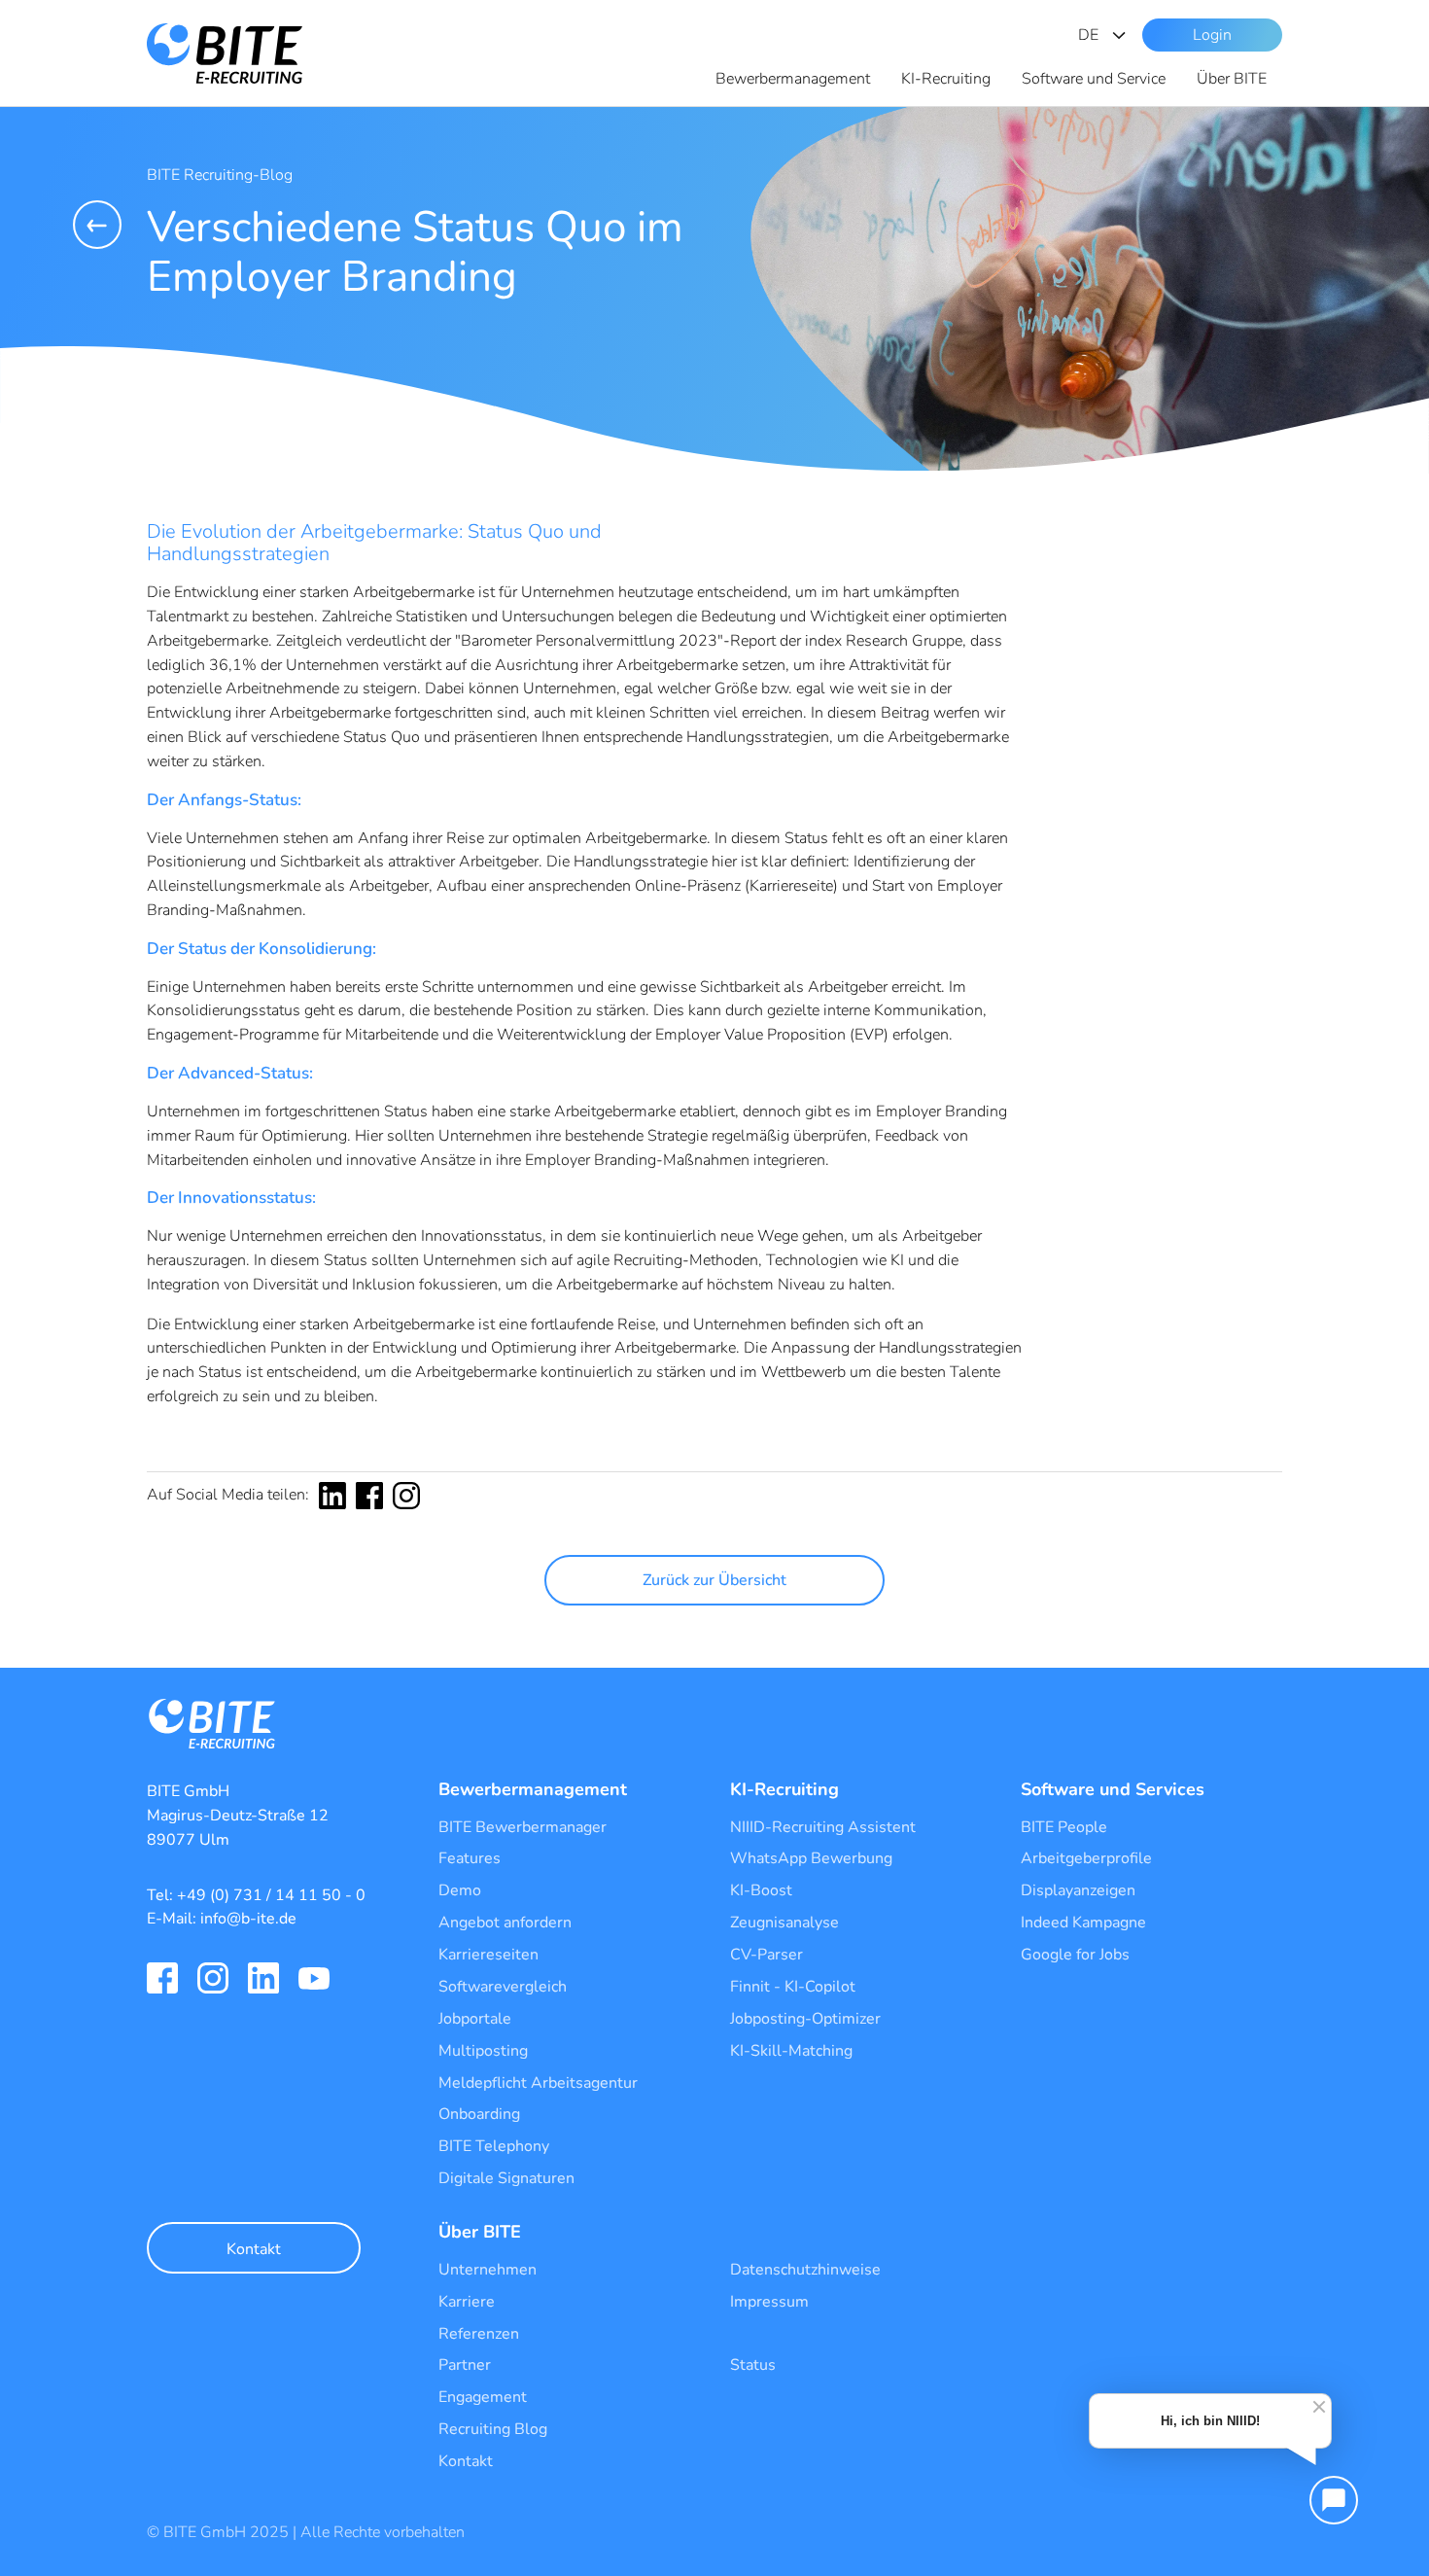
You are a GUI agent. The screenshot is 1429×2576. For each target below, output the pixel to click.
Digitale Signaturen (506, 2178)
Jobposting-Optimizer (805, 2019)
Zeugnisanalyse (784, 1923)
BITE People (1064, 1827)
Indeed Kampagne (1083, 1923)
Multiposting (483, 2051)
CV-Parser (767, 1955)
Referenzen (479, 2334)
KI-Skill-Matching (791, 2051)
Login (1212, 35)
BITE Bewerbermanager (523, 1827)
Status (753, 2365)
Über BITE (1232, 79)
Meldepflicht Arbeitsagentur (538, 2083)
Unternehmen (488, 2270)
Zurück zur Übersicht (714, 1580)
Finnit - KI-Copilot (793, 1987)
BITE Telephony (494, 2146)
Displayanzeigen (1078, 1890)
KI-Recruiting (946, 79)
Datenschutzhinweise (805, 2270)
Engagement (483, 2397)
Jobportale (475, 2019)
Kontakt (254, 2249)
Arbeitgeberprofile (1086, 1858)
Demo (460, 1890)
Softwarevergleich (503, 1987)
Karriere (467, 2302)
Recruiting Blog (493, 2429)
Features (470, 1858)
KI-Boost (761, 1890)
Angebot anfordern (505, 1923)
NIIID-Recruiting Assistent (823, 1827)
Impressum (769, 2302)
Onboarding (479, 2114)
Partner (465, 2365)
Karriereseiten (488, 1955)
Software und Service (1094, 79)
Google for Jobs (1075, 1955)
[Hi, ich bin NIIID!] (1334, 2500)
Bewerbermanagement (793, 79)
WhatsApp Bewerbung (811, 1858)
